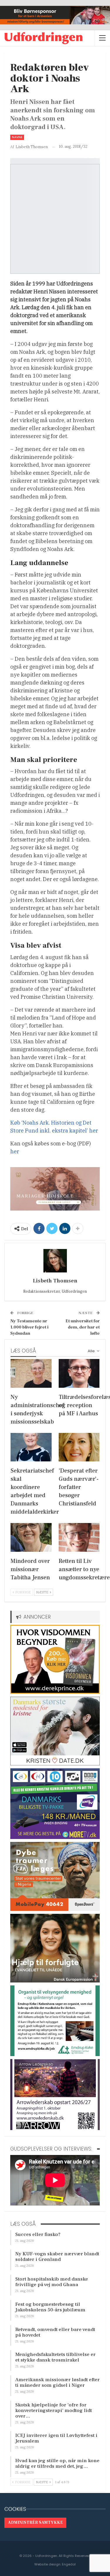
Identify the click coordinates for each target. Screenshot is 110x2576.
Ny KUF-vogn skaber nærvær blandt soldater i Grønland (57, 2257)
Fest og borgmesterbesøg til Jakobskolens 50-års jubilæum (50, 2307)
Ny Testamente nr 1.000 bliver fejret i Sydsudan (29, 1327)
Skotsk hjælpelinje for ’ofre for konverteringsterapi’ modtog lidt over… (54, 2411)
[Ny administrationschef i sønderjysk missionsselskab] (31, 1373)
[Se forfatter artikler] (55, 1261)
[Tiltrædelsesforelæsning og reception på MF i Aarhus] (79, 1373)
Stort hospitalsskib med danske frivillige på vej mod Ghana (52, 2282)
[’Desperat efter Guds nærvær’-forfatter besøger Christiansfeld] (79, 1447)
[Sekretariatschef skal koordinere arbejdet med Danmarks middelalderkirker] (31, 1447)
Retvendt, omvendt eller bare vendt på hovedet (55, 2332)
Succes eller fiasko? (38, 2234)
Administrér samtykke (35, 2523)
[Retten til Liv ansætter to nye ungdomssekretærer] (79, 1537)
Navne (17, 137)
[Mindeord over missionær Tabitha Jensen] (31, 1537)
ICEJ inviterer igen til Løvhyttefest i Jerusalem (56, 2438)
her (15, 1151)
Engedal (69, 2564)
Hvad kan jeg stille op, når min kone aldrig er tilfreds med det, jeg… (57, 2463)
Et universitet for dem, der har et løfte (83, 1327)
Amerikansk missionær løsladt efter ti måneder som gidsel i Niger (57, 2383)
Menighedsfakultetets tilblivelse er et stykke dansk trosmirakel (55, 2357)
